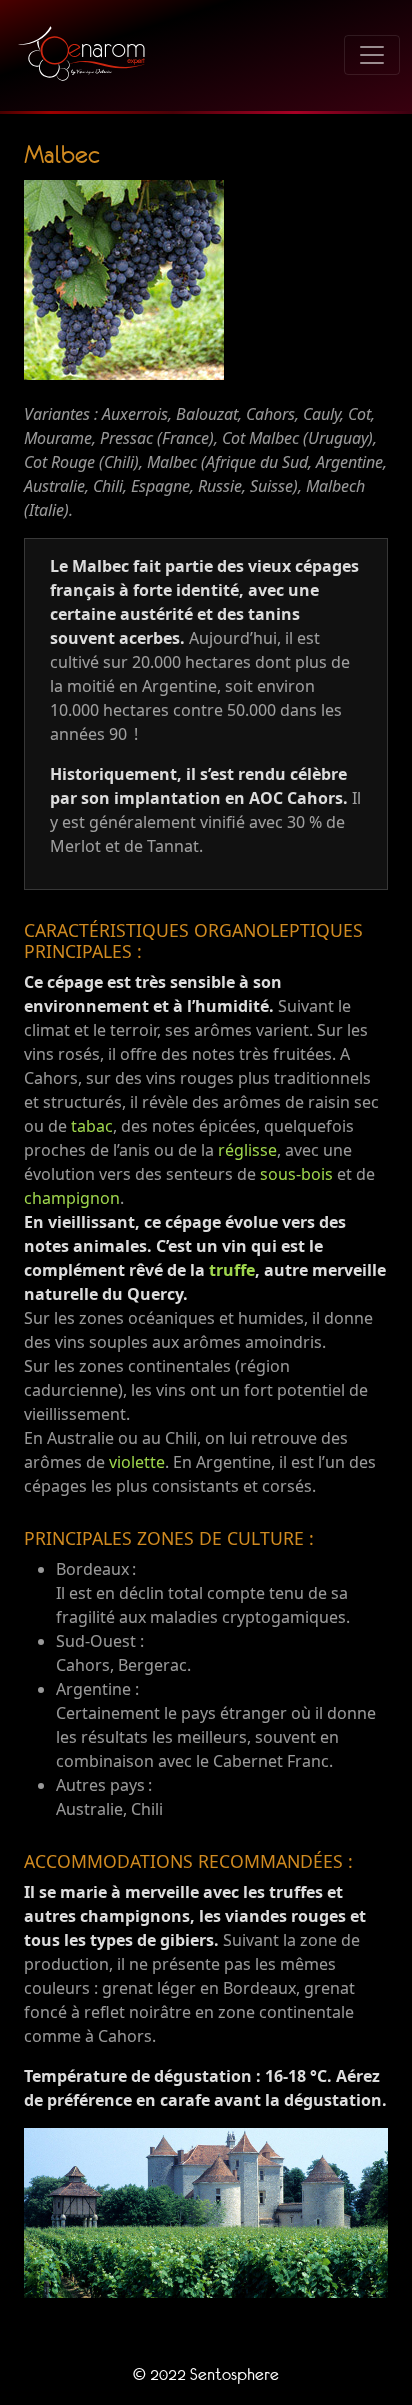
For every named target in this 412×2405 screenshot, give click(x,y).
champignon (72, 1198)
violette (137, 1462)
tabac (92, 1126)
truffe (232, 1270)
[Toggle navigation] (372, 55)
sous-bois (296, 1174)
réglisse (247, 1150)
